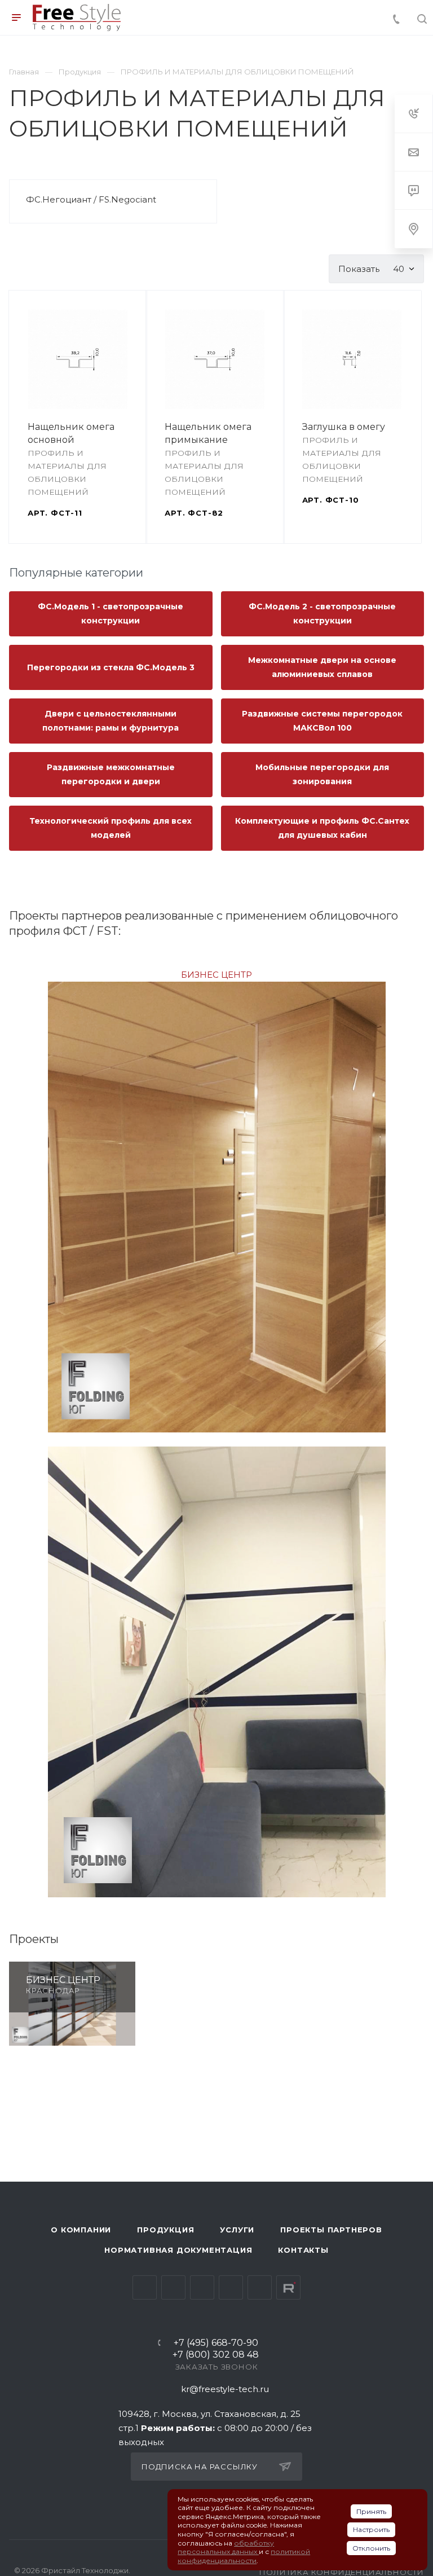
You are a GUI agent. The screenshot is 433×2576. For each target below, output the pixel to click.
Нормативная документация (178, 2250)
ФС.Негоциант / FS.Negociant (91, 199)
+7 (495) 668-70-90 (216, 2343)
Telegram (173, 2287)
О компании (81, 2230)
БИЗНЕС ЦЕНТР (216, 975)
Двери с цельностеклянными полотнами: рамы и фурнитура (111, 721)
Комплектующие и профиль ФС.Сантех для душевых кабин (322, 828)
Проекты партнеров (331, 2230)
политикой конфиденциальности (244, 2556)
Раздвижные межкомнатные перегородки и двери (111, 774)
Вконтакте (145, 2287)
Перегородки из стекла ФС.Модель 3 (111, 667)
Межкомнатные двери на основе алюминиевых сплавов (322, 667)
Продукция (165, 2230)
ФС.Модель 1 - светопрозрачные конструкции (111, 614)
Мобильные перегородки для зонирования (322, 774)
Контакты (303, 2250)
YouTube (202, 2287)
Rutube (288, 2287)
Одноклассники (231, 2287)
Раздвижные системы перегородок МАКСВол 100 (322, 721)
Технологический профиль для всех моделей (111, 828)
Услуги (237, 2230)
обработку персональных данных (226, 2548)
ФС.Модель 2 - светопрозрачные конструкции (322, 614)
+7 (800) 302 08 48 (216, 2355)
